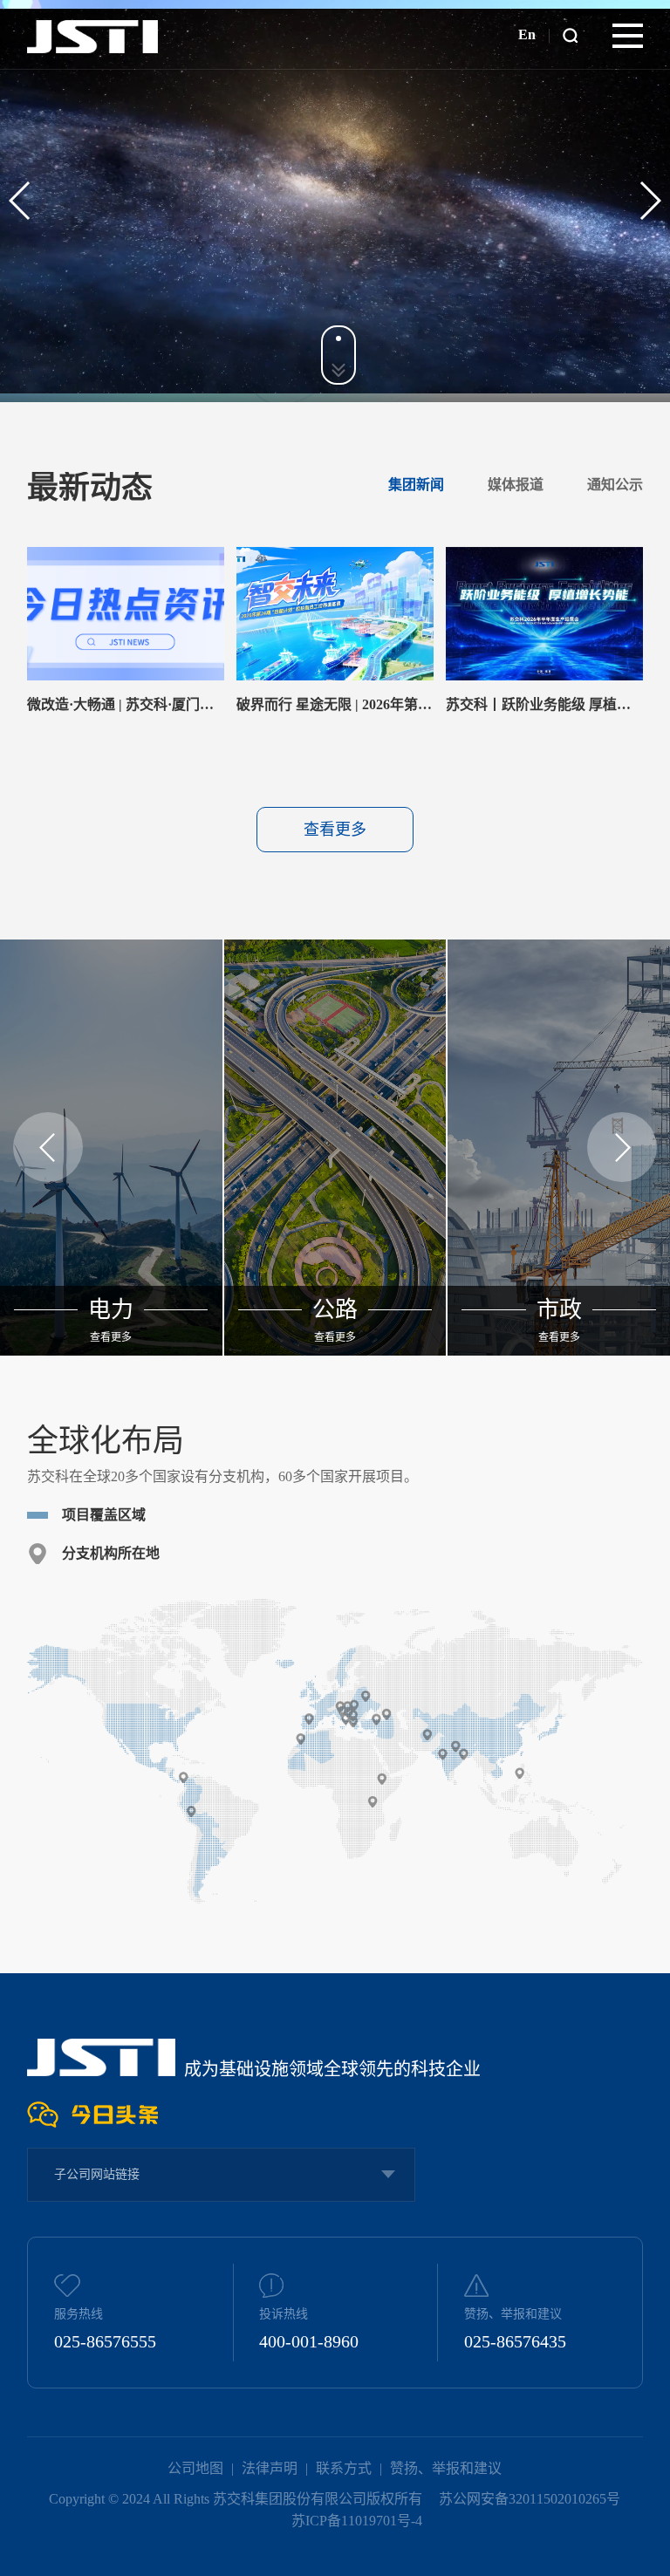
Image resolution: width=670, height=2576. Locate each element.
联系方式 (344, 2468)
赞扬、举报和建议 (446, 2468)
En (527, 34)
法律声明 (270, 2468)
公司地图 (195, 2468)
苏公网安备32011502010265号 (530, 2499)
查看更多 (335, 830)
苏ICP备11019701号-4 (357, 2521)
